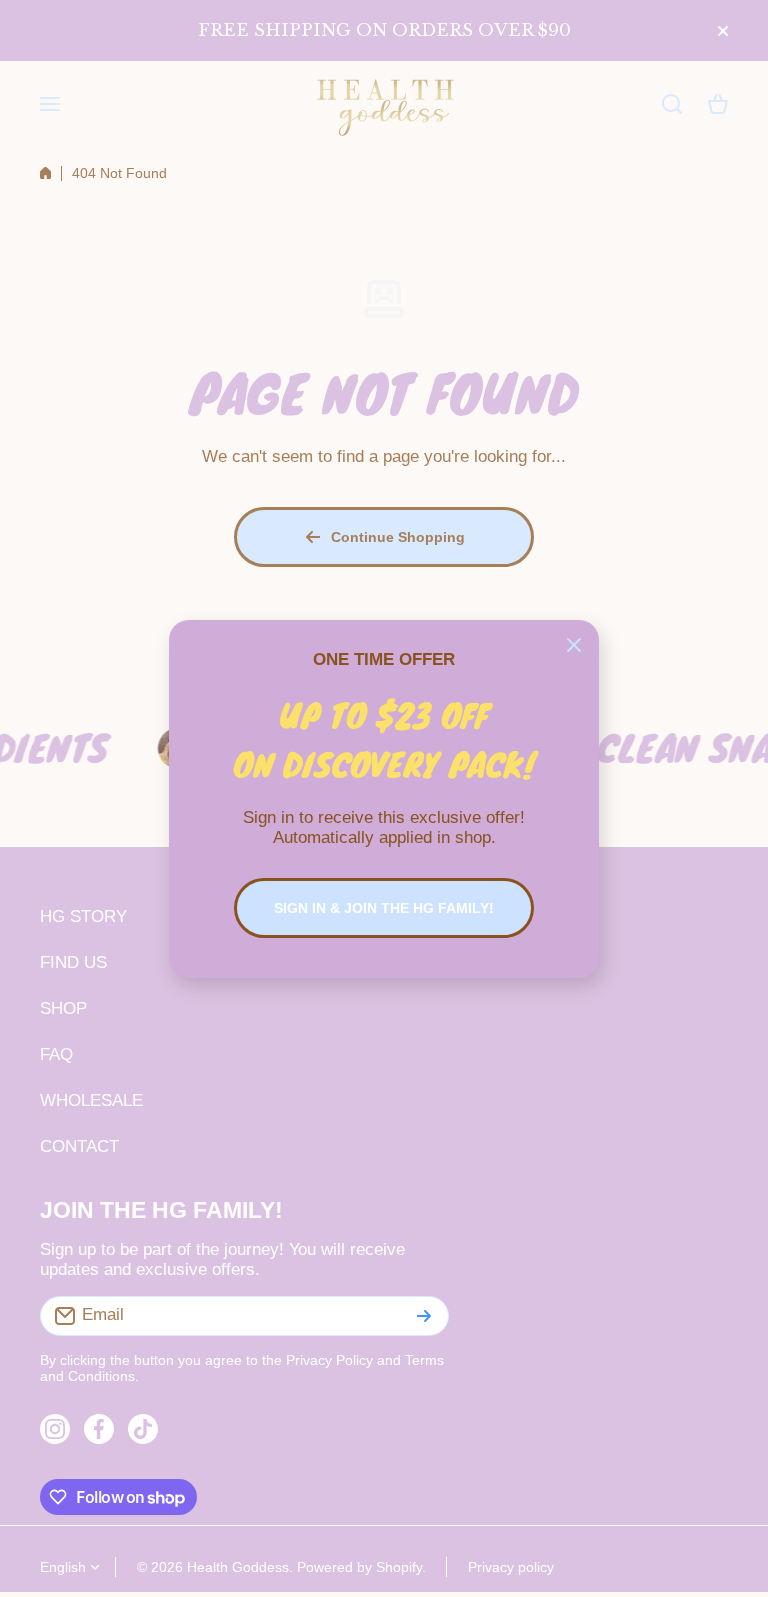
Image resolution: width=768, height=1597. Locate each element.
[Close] (574, 645)
